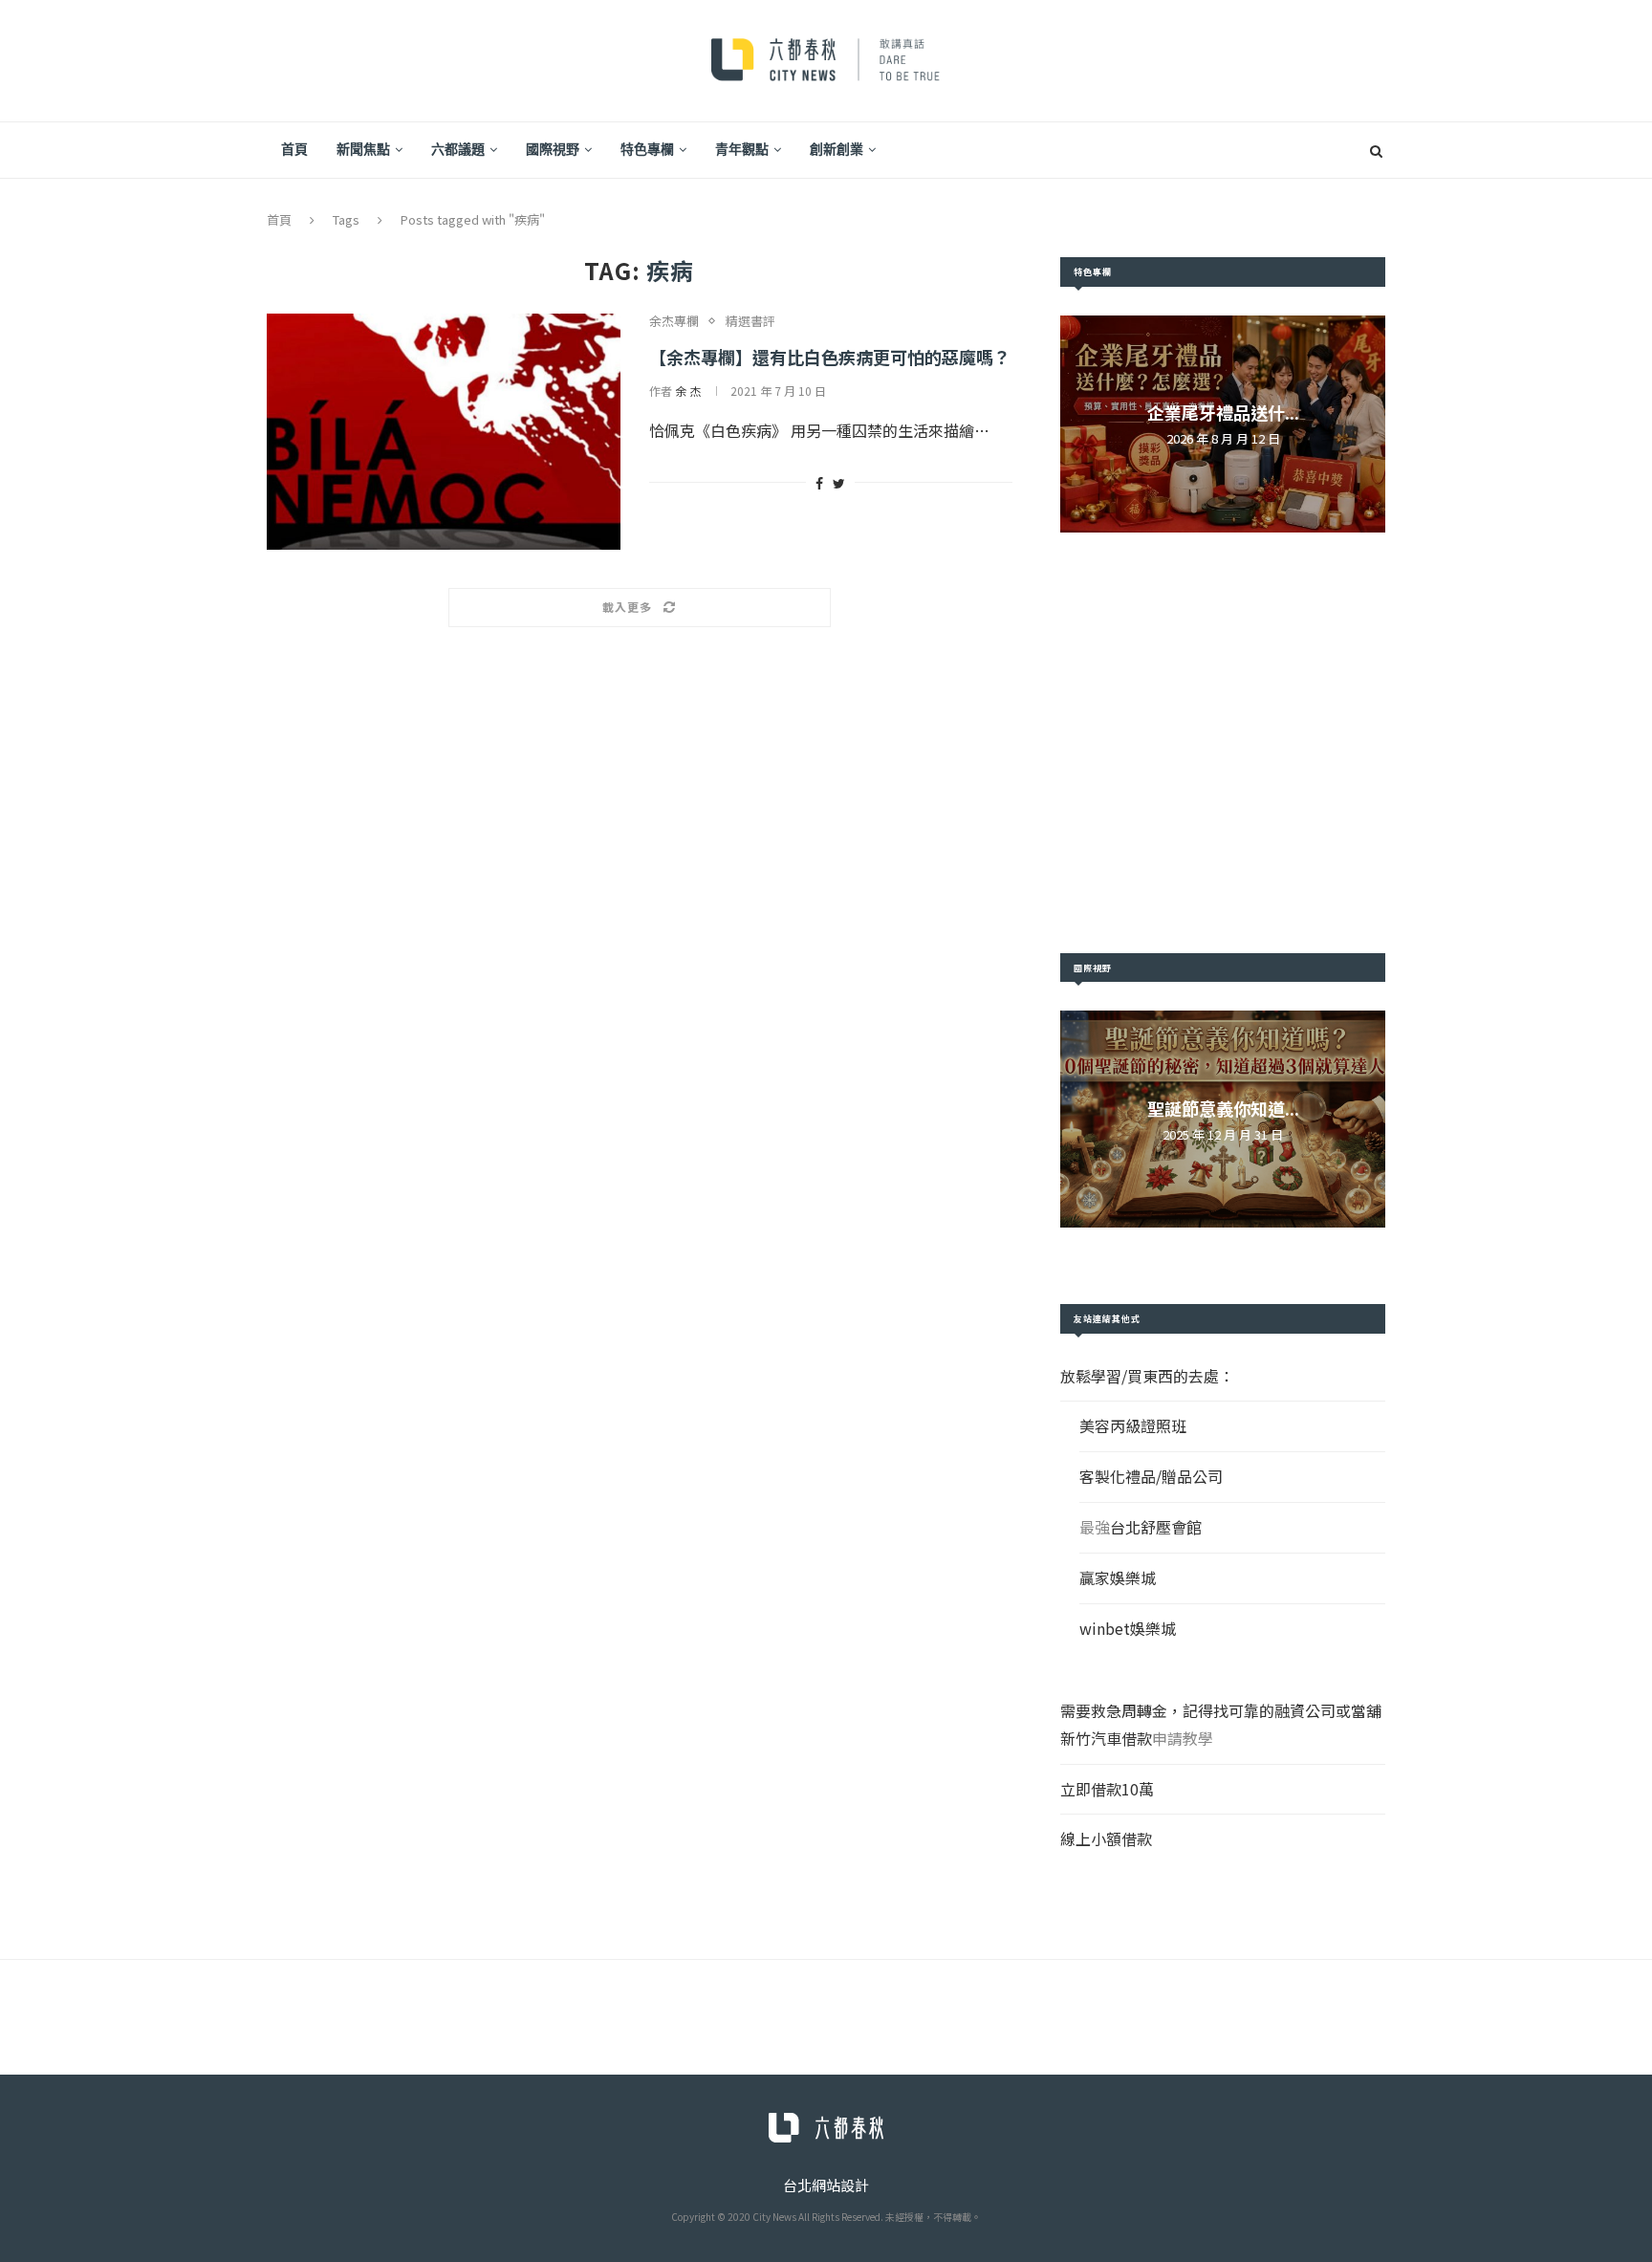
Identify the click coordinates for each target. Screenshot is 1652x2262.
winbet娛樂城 (1128, 1628)
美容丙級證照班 (1133, 1425)
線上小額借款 (1106, 1838)
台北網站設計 (826, 2185)
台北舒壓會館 (1156, 1527)
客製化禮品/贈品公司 (1151, 1476)
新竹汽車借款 (1106, 1738)
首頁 (294, 149)
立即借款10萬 (1107, 1789)
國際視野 (553, 149)
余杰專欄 (674, 321)
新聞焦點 (363, 149)
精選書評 (750, 321)
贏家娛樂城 (1118, 1577)
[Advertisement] (1223, 743)
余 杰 (688, 391)
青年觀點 (742, 149)
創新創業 (837, 149)
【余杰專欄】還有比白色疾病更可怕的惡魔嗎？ (830, 357)
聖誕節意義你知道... (1223, 1108)
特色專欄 (647, 149)
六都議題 (458, 149)
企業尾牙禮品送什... (1223, 412)
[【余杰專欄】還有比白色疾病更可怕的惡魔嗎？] (444, 432)
